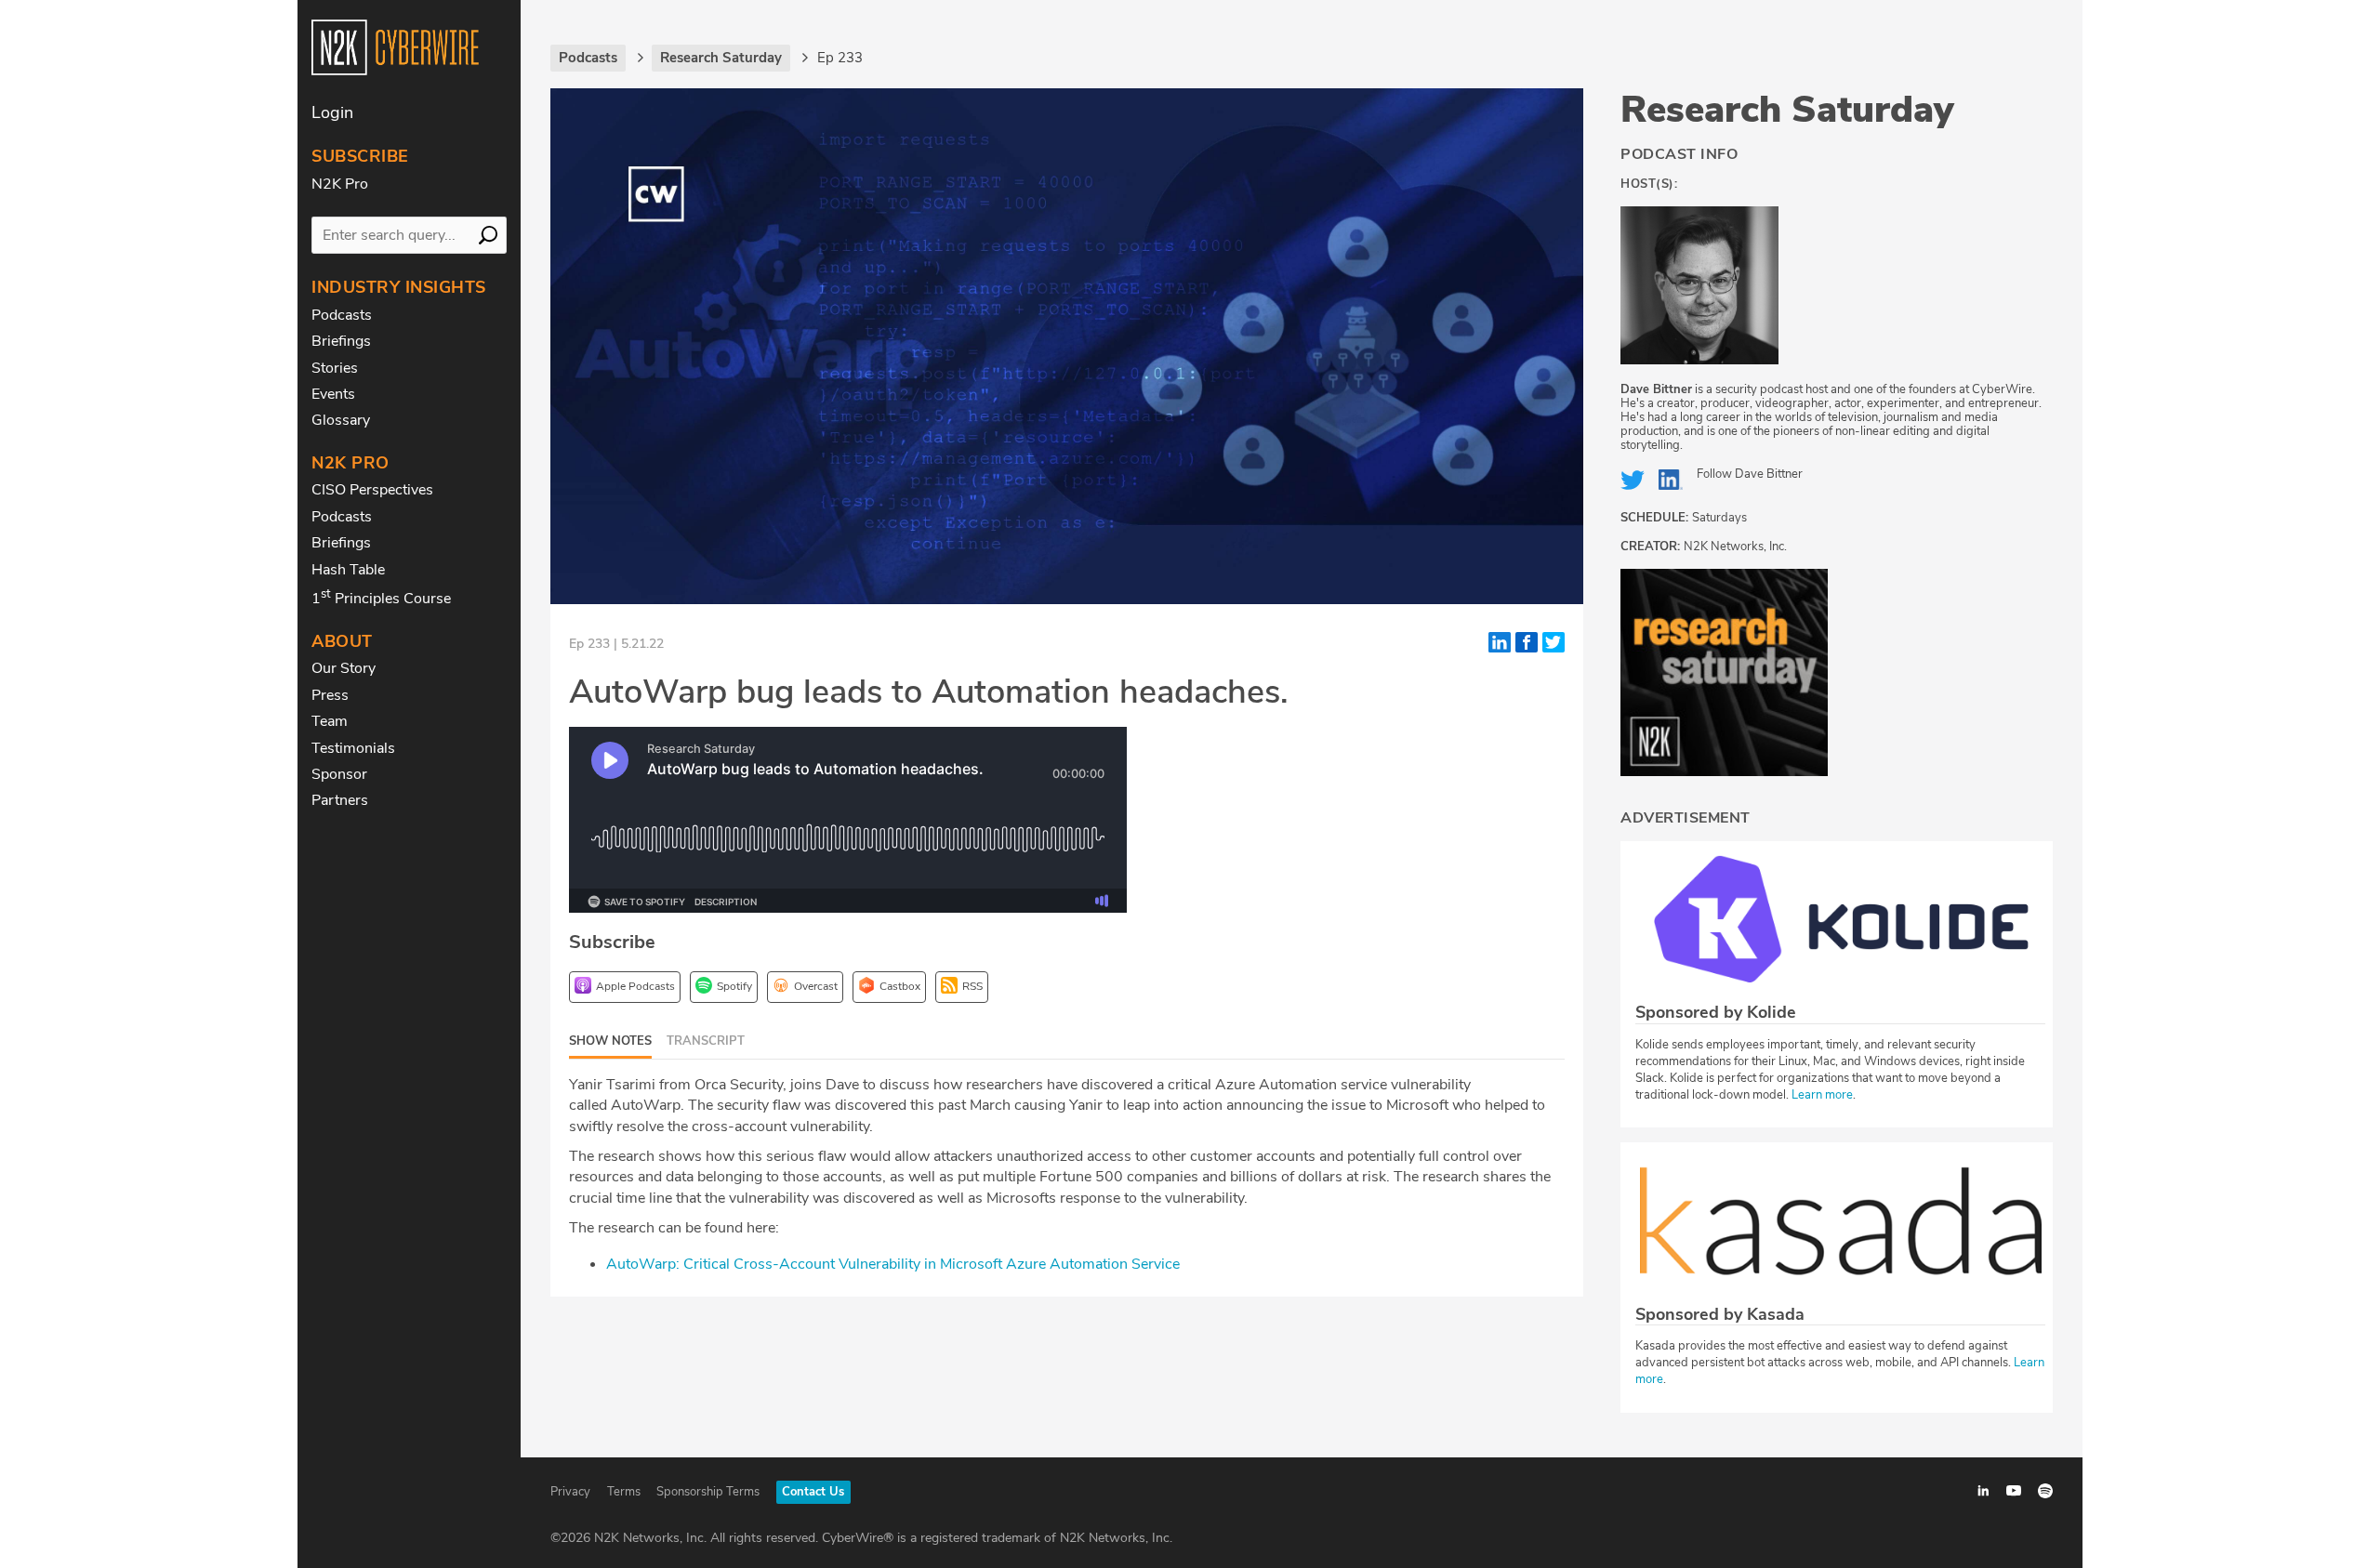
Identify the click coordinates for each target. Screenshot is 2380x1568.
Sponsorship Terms (708, 1492)
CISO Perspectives (372, 490)
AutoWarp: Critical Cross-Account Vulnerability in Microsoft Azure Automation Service (893, 1264)
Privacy (570, 1492)
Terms (624, 1492)
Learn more (1822, 1095)
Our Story (344, 668)
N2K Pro (340, 184)
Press (330, 695)
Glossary (341, 420)
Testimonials (353, 748)
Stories (335, 368)
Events (333, 394)
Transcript (706, 1041)
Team (330, 721)
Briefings (341, 341)
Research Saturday (1787, 110)
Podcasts (342, 315)
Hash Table (348, 570)
